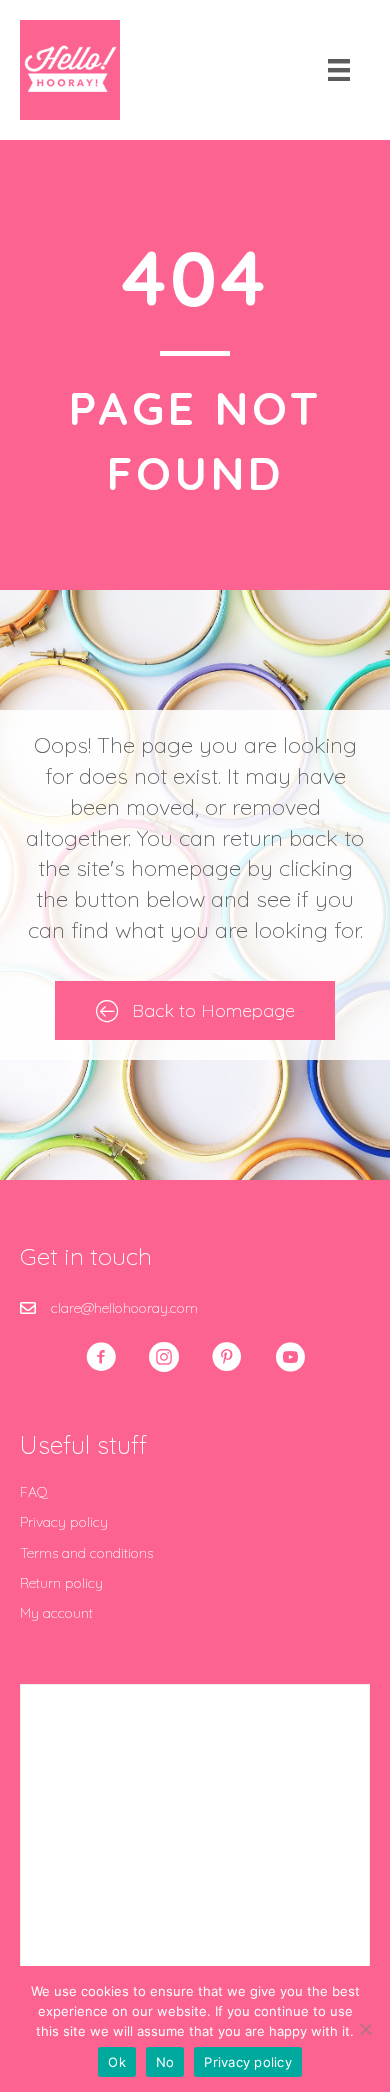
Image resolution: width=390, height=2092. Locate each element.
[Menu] (339, 70)
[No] (365, 2029)
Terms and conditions (86, 1553)
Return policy (61, 1583)
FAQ (34, 1492)
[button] (101, 1357)
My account (56, 1613)
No (165, 2062)
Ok (117, 2062)
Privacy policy (64, 1522)
